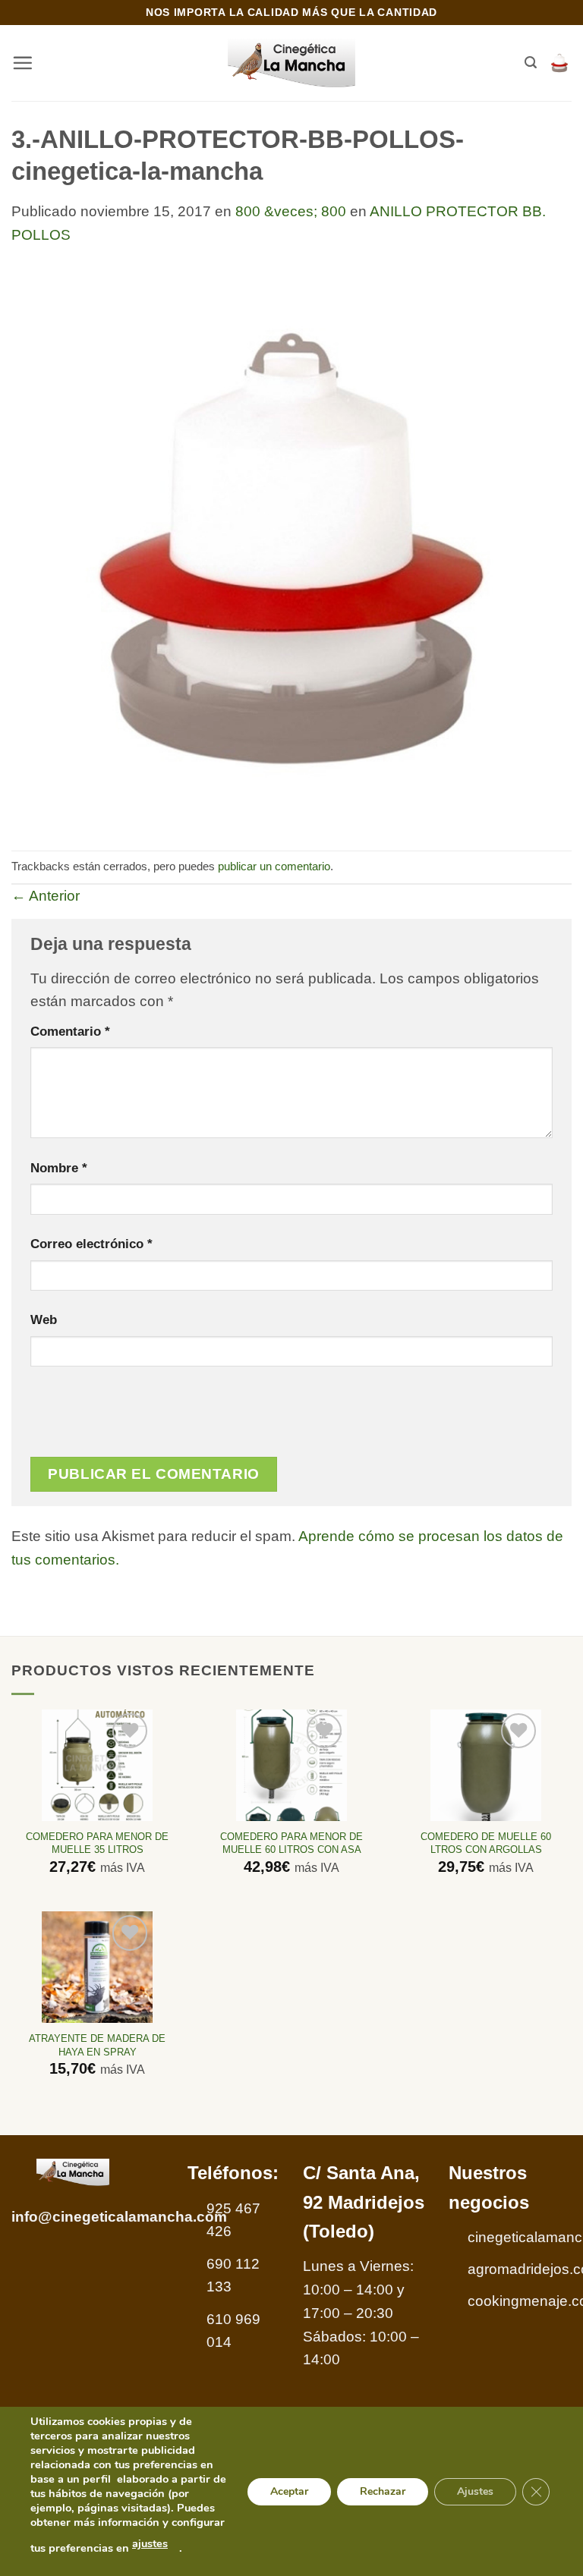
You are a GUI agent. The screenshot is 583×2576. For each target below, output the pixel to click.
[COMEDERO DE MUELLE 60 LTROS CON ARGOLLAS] (486, 1765)
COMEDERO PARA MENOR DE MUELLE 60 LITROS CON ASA (291, 1843)
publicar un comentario (274, 866)
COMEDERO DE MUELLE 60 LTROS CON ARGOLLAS (486, 1843)
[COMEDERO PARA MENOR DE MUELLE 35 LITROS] (98, 1765)
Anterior (46, 896)
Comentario (70, 1031)
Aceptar (289, 2491)
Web (44, 1319)
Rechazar (383, 2491)
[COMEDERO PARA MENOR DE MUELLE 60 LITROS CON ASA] (292, 1765)
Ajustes (475, 2491)
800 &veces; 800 (291, 211)
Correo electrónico (91, 1244)
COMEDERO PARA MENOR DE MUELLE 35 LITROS (97, 1843)
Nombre (59, 1168)
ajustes (150, 2543)
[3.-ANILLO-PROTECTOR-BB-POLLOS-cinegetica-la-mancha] (291, 547)
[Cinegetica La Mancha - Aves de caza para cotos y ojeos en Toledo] (292, 63)
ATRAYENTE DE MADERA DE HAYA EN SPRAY (97, 2045)
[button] (22, 63)
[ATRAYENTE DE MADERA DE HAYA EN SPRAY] (98, 1967)
